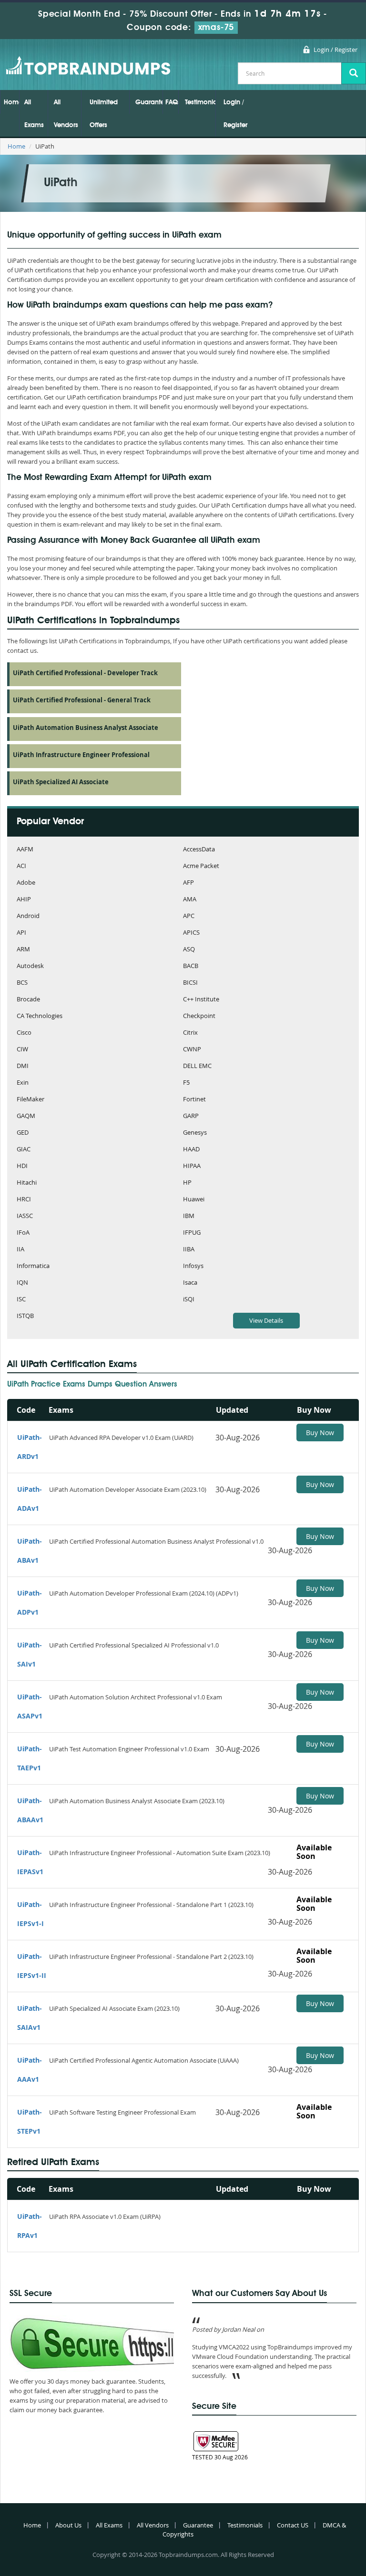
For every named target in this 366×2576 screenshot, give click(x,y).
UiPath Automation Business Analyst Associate (86, 728)
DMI (23, 1066)
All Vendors (66, 114)
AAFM (25, 850)
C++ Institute (201, 1000)
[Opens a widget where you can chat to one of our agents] (301, 2521)
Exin (23, 1083)
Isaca (190, 1283)
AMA (190, 900)
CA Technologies (40, 1016)
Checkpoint (199, 1016)
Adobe (26, 883)
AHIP (24, 900)
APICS (191, 933)
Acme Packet (201, 866)
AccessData (199, 850)
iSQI (189, 1300)
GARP (191, 1116)
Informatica (33, 1266)
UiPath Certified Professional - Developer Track (85, 673)
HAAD (191, 1150)
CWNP (192, 1050)
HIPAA (192, 1166)
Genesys (195, 1133)
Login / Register (335, 50)
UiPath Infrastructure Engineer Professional (81, 755)
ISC (21, 1300)
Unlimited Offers (104, 114)
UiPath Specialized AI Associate (61, 782)
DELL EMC (197, 1066)
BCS (22, 983)
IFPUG (192, 1233)
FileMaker (30, 1100)
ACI (21, 866)
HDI (22, 1166)
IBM (189, 1216)
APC (189, 916)
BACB (191, 966)
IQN (22, 1283)
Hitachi (27, 1183)
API (21, 933)
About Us (68, 2525)
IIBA (189, 1250)
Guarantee (149, 102)
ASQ (189, 950)
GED (23, 1133)
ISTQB (25, 1316)
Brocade (28, 1000)
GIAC (24, 1150)
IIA (20, 1250)
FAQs (172, 102)
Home (11, 102)
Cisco (24, 1033)
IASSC (25, 1216)
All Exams (34, 114)
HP (187, 1183)
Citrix (190, 1033)
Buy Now (320, 1433)
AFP (188, 883)
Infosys (193, 1266)
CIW (22, 1050)
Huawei (194, 1200)
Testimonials (200, 102)
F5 (186, 1083)
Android (28, 916)
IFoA (23, 1233)
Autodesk (30, 966)
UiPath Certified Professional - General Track (82, 700)
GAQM (26, 1116)
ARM (23, 950)
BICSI (190, 983)
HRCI (24, 1200)
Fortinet (194, 1100)
